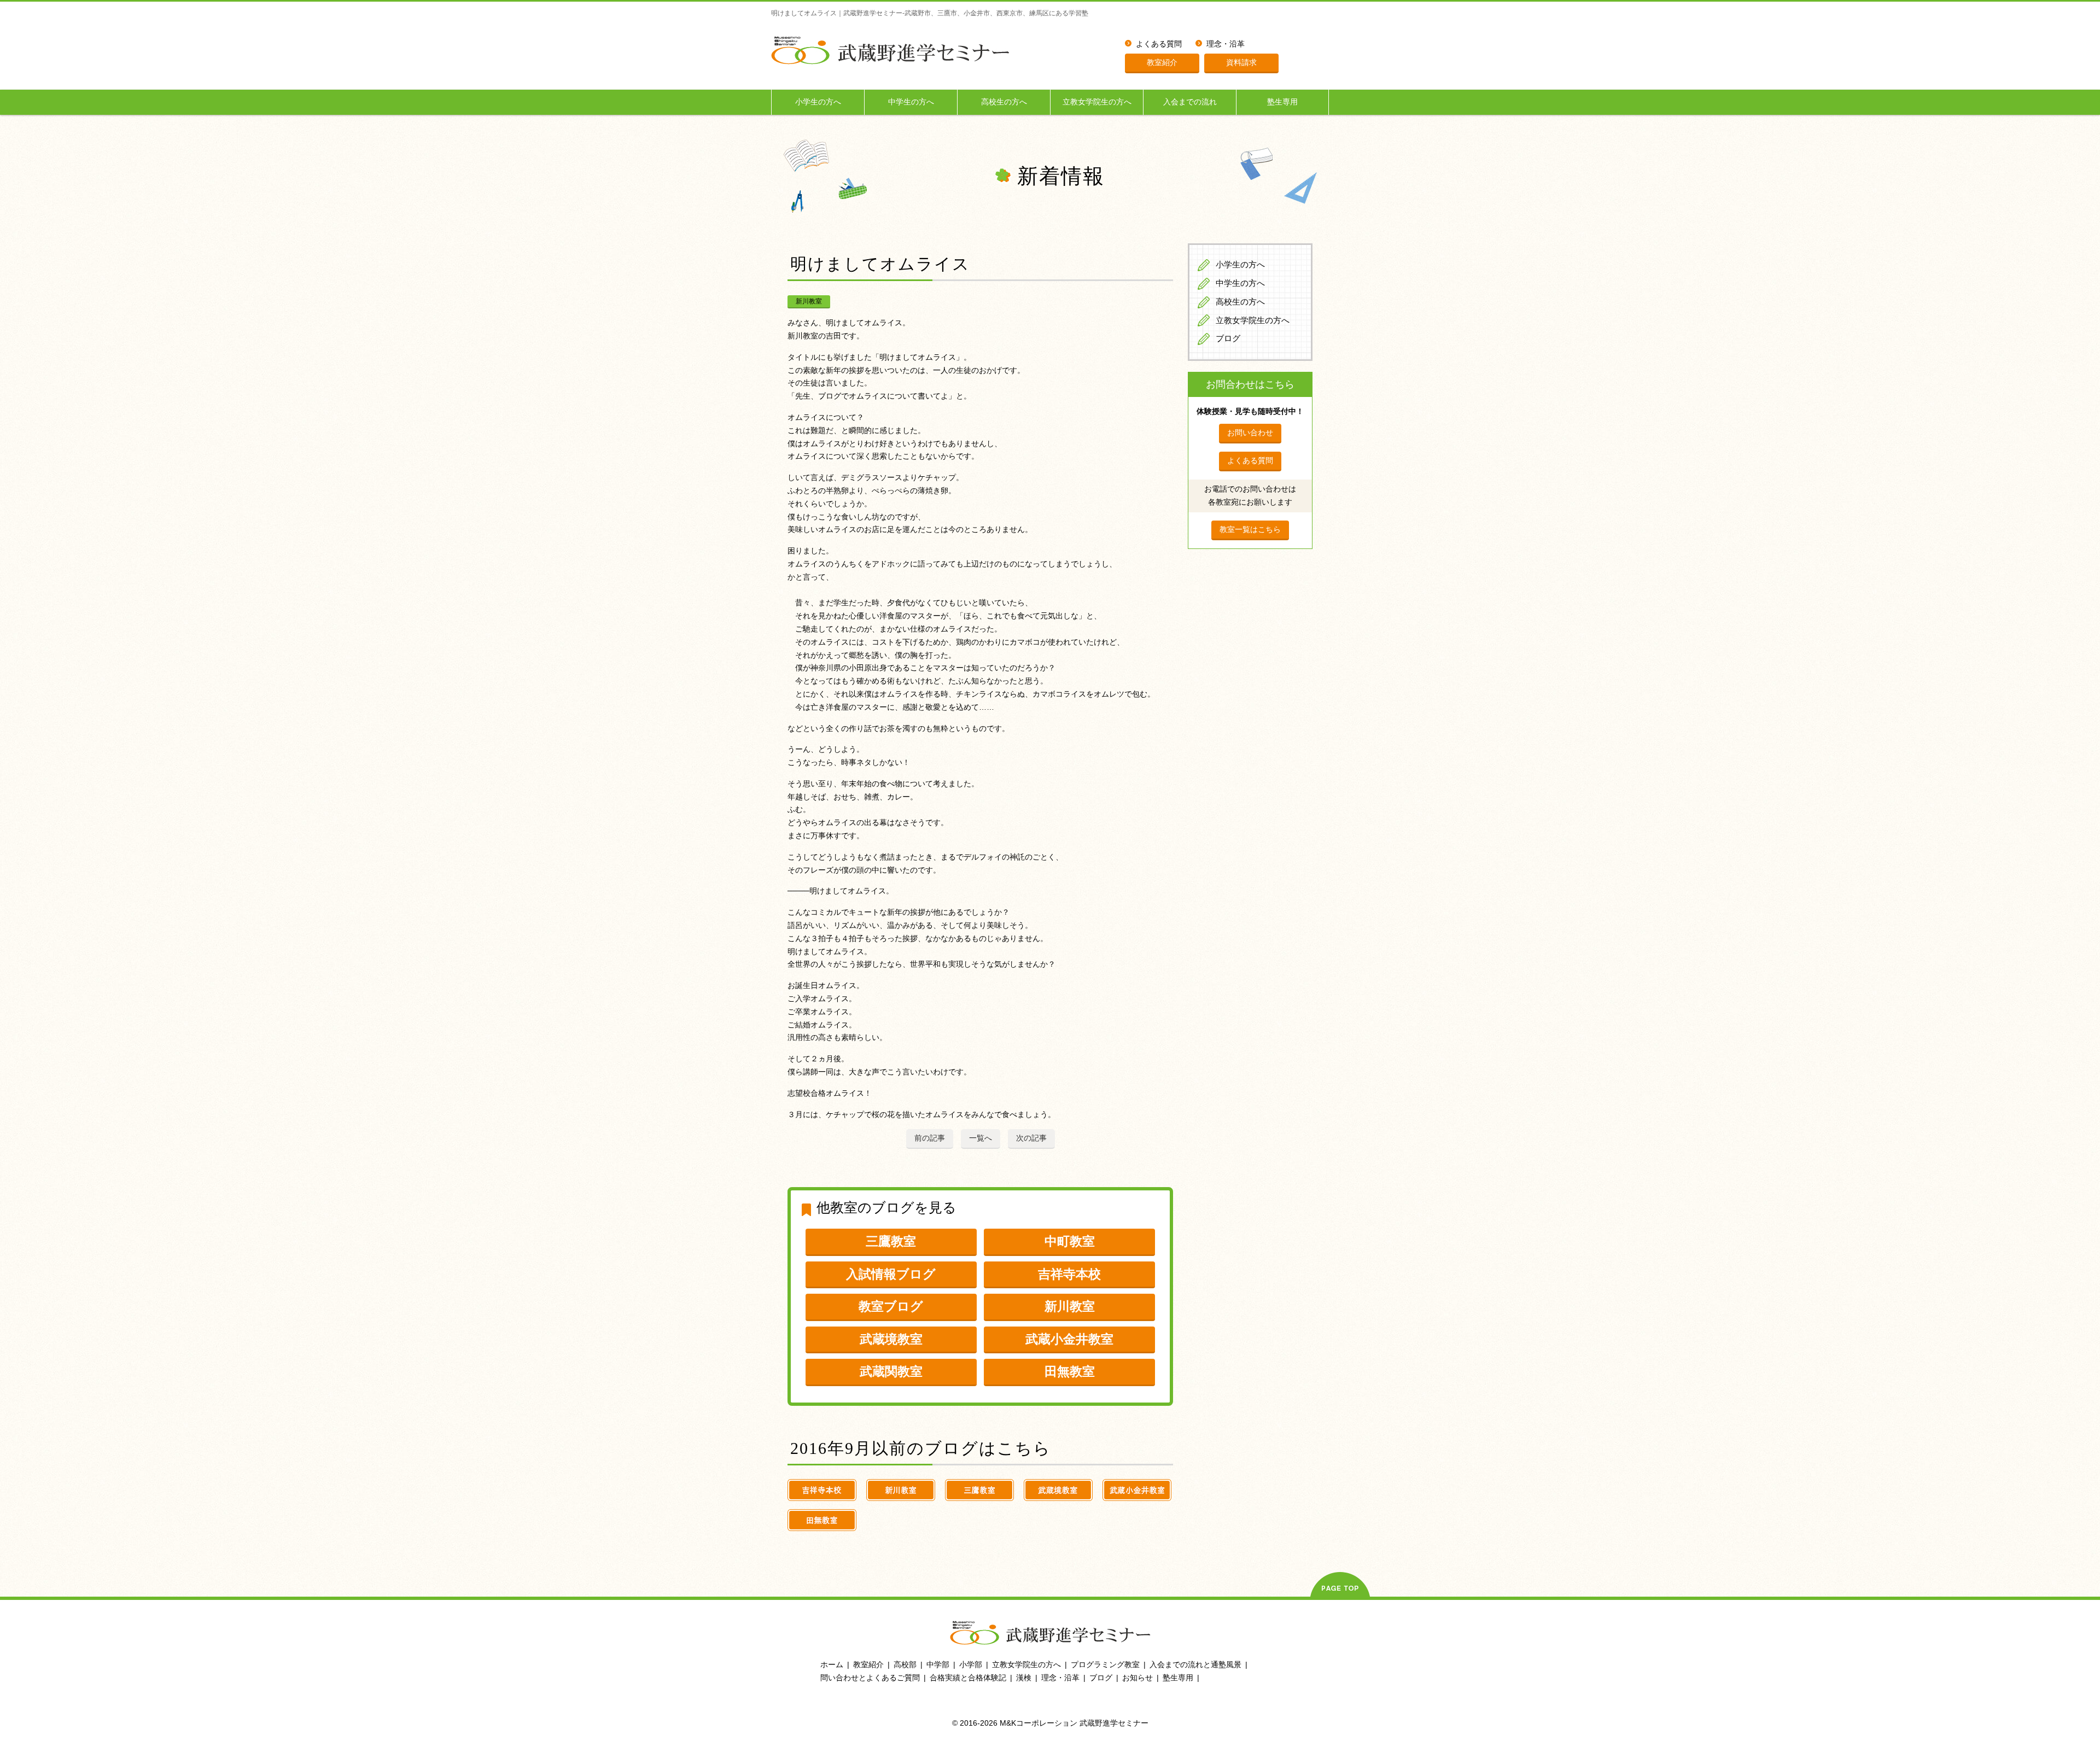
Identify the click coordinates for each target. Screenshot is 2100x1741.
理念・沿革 (1226, 44)
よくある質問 (1159, 44)
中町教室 (1070, 1241)
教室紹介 (1162, 62)
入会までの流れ (1190, 102)
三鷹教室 (891, 1241)
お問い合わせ (1250, 433)
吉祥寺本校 (1069, 1274)
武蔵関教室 (891, 1371)
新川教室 (809, 301)
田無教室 (1070, 1371)
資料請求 (1241, 62)
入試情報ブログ (891, 1274)
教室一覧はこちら (1250, 529)
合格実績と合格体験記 (968, 1678)
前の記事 (930, 1138)
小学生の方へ (818, 102)
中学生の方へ (911, 102)
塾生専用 (1282, 102)
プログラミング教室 (1105, 1664)
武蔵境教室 (891, 1339)
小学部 (971, 1664)
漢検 (1024, 1678)
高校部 (905, 1664)
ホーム (832, 1664)
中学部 (938, 1664)
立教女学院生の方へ (1097, 102)
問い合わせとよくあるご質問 (870, 1678)
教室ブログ (891, 1306)
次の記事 (1031, 1138)
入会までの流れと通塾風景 (1195, 1664)
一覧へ (981, 1138)
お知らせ (1137, 1678)
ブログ (1228, 338)
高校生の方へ (1004, 102)
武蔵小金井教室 (1069, 1339)
